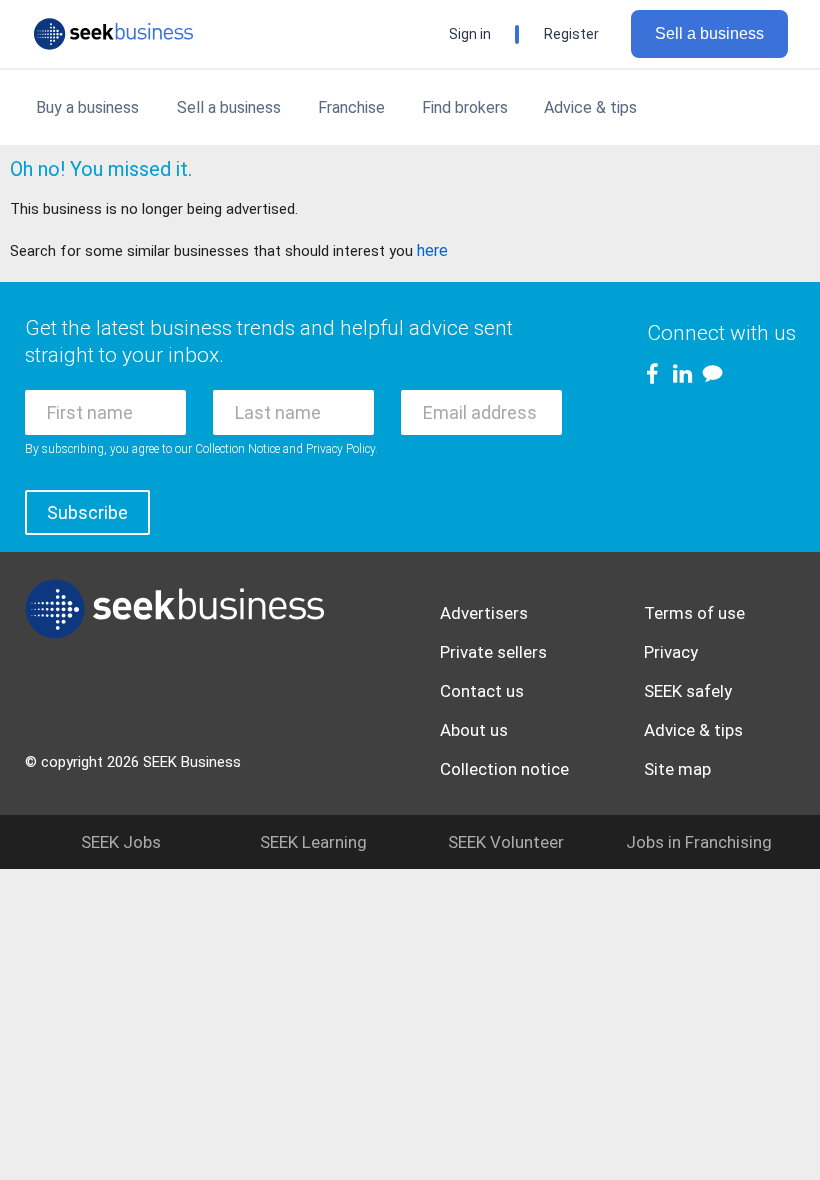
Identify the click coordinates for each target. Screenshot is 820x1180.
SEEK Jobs (121, 842)
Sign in (470, 34)
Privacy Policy (340, 449)
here (432, 250)
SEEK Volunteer (506, 842)
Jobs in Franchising (699, 842)
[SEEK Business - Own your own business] (113, 34)
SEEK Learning (313, 842)
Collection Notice (237, 449)
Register (571, 34)
